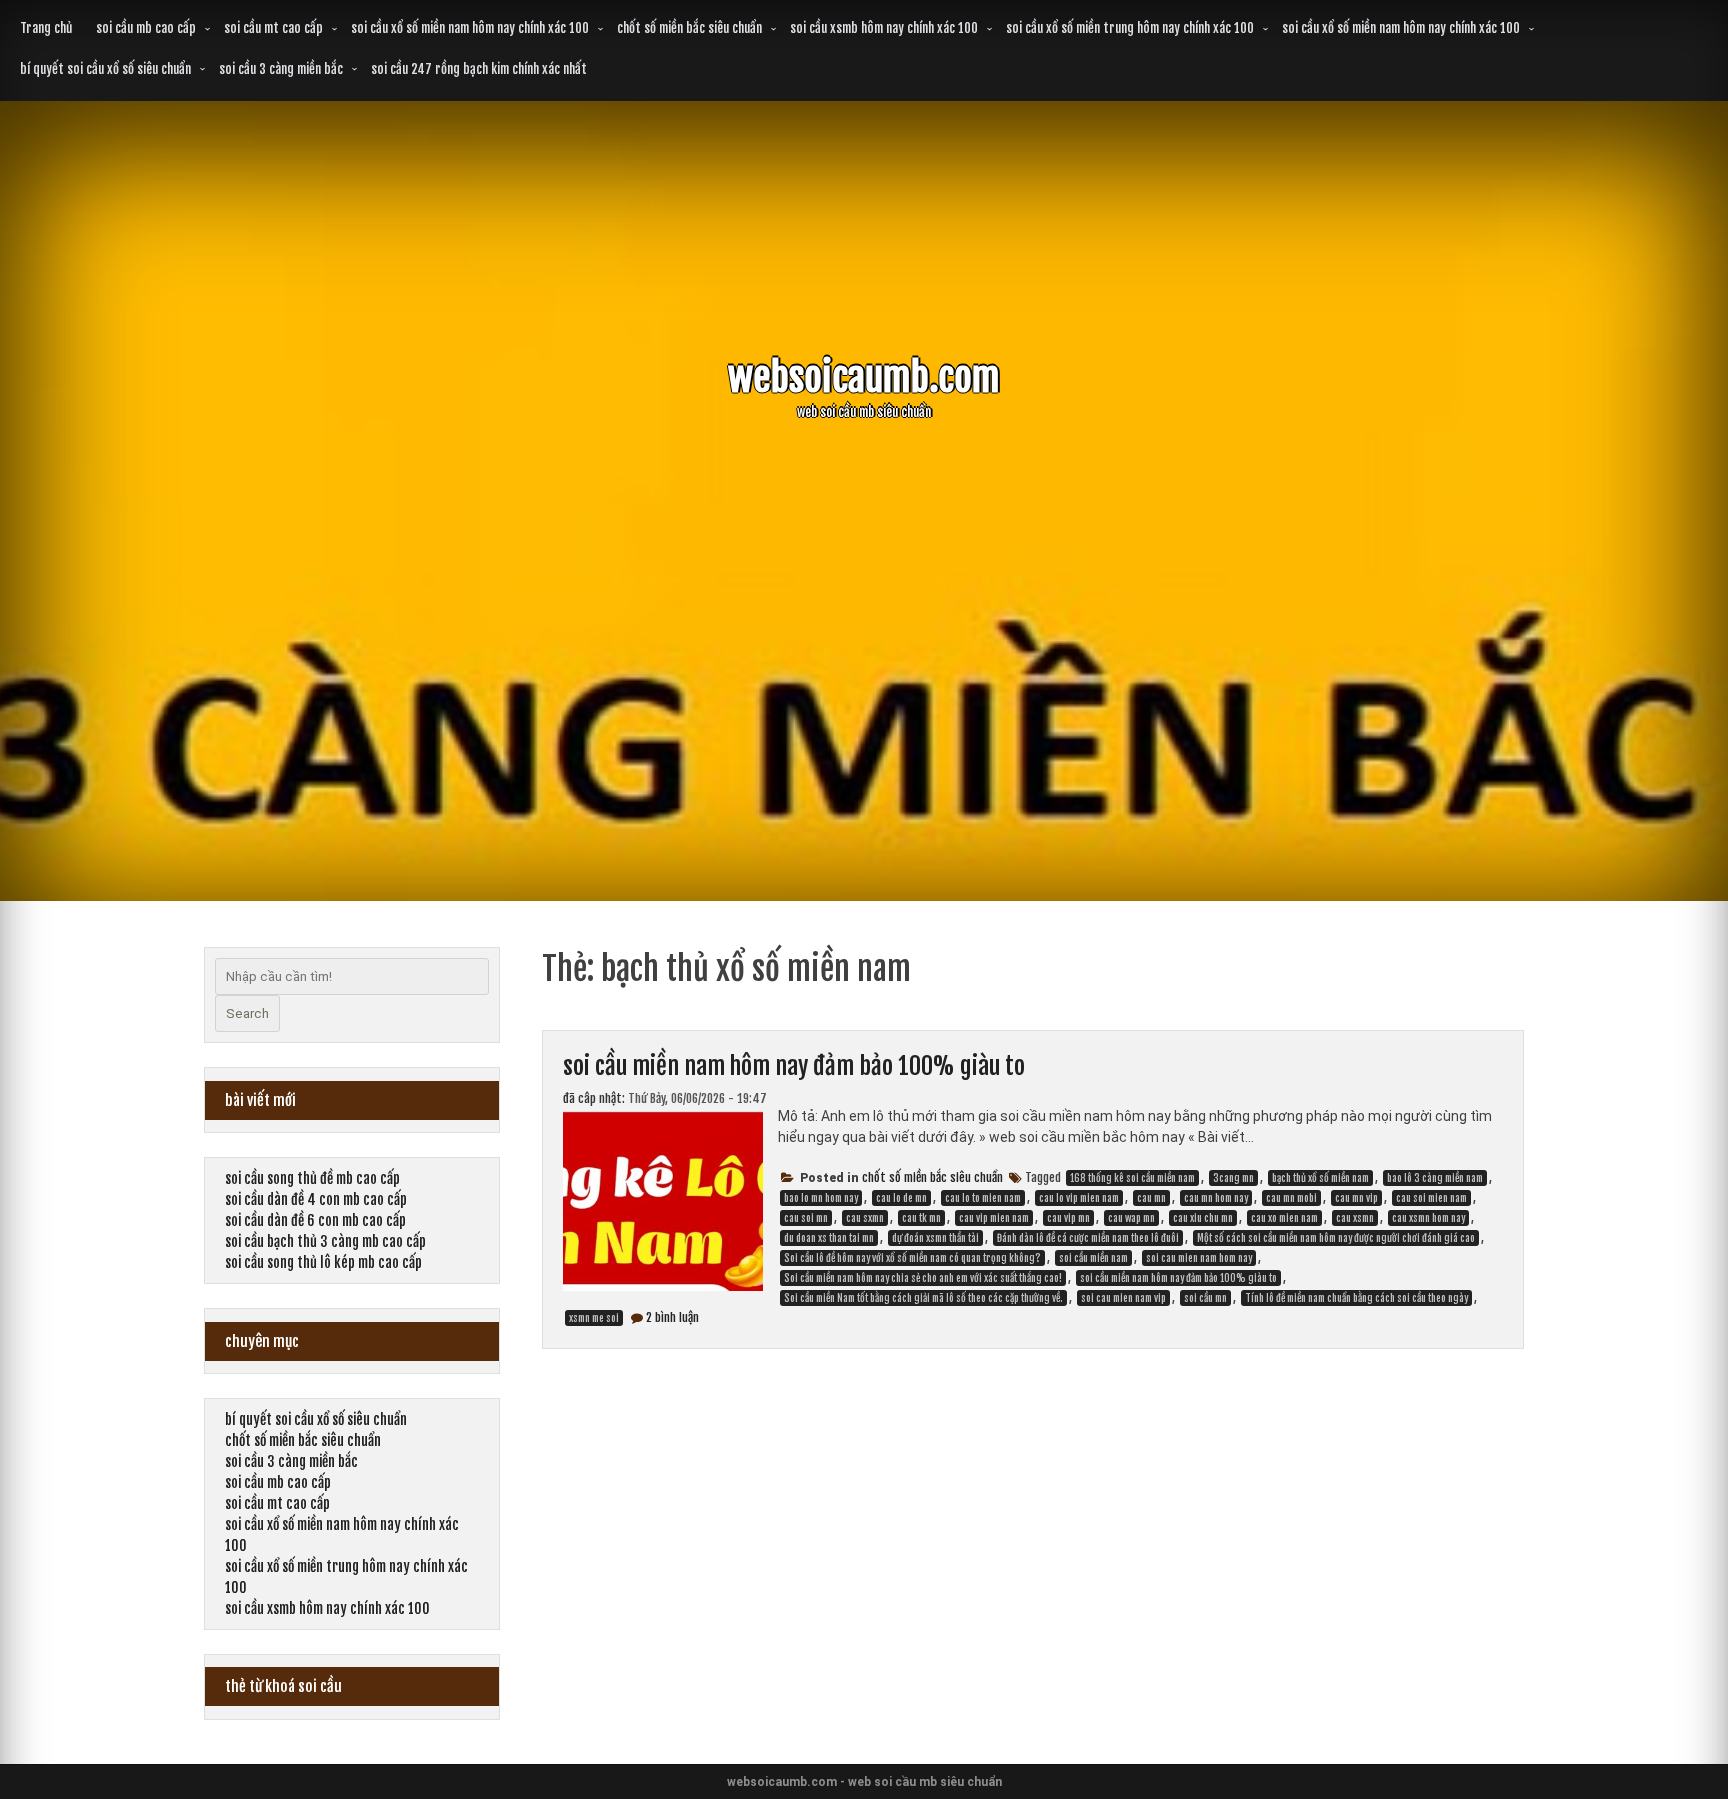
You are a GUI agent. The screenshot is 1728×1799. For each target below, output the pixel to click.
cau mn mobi (1291, 1198)
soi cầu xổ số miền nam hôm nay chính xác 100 (470, 28)
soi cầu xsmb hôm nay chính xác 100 (884, 28)
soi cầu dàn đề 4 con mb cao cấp (316, 1199)
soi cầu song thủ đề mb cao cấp (312, 1178)
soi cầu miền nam (1093, 1258)
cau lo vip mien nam (1079, 1198)
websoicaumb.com (864, 377)
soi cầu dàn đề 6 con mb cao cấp (315, 1220)
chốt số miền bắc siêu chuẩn (689, 28)
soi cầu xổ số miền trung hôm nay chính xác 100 (1130, 28)
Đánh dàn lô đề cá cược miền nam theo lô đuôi (1088, 1238)
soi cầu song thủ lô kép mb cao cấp (323, 1262)
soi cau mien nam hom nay (1199, 1258)
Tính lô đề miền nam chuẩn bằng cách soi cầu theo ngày (1356, 1298)
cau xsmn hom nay (1428, 1218)
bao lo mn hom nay (821, 1198)
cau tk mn (921, 1218)
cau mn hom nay (1216, 1198)
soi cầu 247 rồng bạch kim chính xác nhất (479, 69)
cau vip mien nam (994, 1218)
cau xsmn (1355, 1218)
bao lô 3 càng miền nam (1435, 1178)
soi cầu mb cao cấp (146, 28)
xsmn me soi (594, 1318)
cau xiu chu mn (1203, 1218)
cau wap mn (1131, 1218)
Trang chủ (46, 28)
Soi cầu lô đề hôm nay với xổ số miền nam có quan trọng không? (912, 1258)
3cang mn (1233, 1178)
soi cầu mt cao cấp (273, 28)
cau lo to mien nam (983, 1198)
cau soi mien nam (1431, 1198)
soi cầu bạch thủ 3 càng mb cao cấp (325, 1241)
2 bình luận (672, 1317)
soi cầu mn (1205, 1298)
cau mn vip (1356, 1198)
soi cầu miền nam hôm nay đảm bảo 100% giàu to (794, 1066)
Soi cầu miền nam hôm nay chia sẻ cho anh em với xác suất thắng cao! (923, 1278)
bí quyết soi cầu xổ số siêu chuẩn (105, 69)
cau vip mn (1068, 1218)
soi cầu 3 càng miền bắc (281, 69)
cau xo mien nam (1284, 1218)
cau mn (1151, 1198)
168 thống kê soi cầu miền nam (1132, 1178)
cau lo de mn (901, 1198)
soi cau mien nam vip (1123, 1298)
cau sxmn (865, 1218)
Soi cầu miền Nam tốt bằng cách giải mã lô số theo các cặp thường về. (923, 1298)
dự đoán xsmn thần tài (935, 1238)
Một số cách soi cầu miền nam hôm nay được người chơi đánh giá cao (1336, 1238)
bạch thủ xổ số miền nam (1320, 1178)
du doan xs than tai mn (829, 1238)
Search (247, 1013)
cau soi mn (806, 1218)
